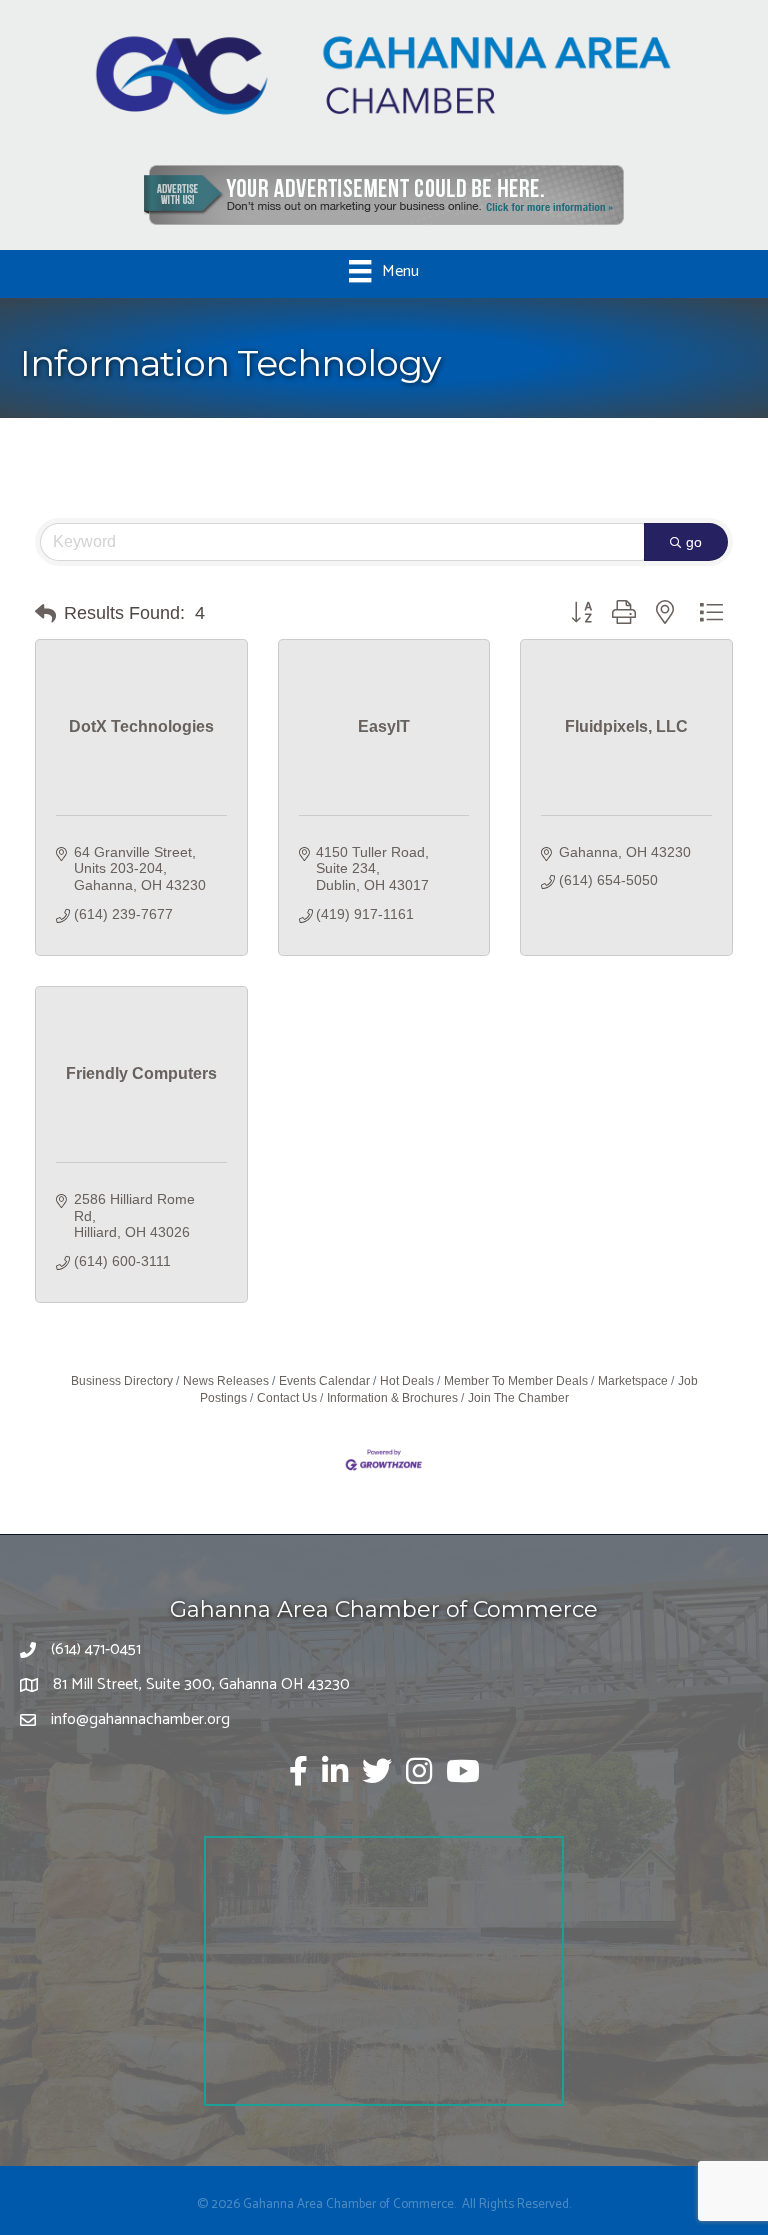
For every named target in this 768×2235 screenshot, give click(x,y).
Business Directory (122, 1381)
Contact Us (287, 1398)
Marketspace (633, 1381)
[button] (45, 614)
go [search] (694, 542)
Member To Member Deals (516, 1381)
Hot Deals (407, 1381)
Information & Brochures (392, 1398)
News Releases (226, 1381)
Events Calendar (324, 1381)
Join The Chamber (518, 1398)
